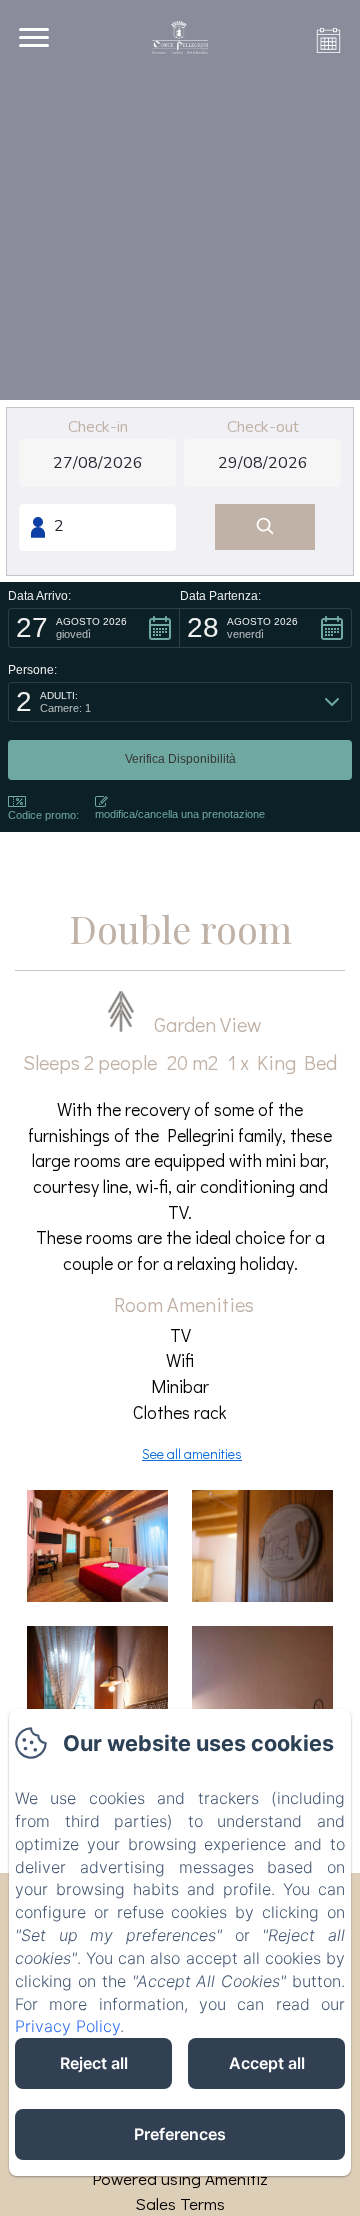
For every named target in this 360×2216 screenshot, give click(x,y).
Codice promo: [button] (43, 815)
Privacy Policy (67, 2026)
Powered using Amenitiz (180, 2178)
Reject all (94, 2063)
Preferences (180, 2134)
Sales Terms (180, 2203)
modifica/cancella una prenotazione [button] (180, 814)
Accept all (267, 2063)
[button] (94, 628)
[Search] (265, 527)
